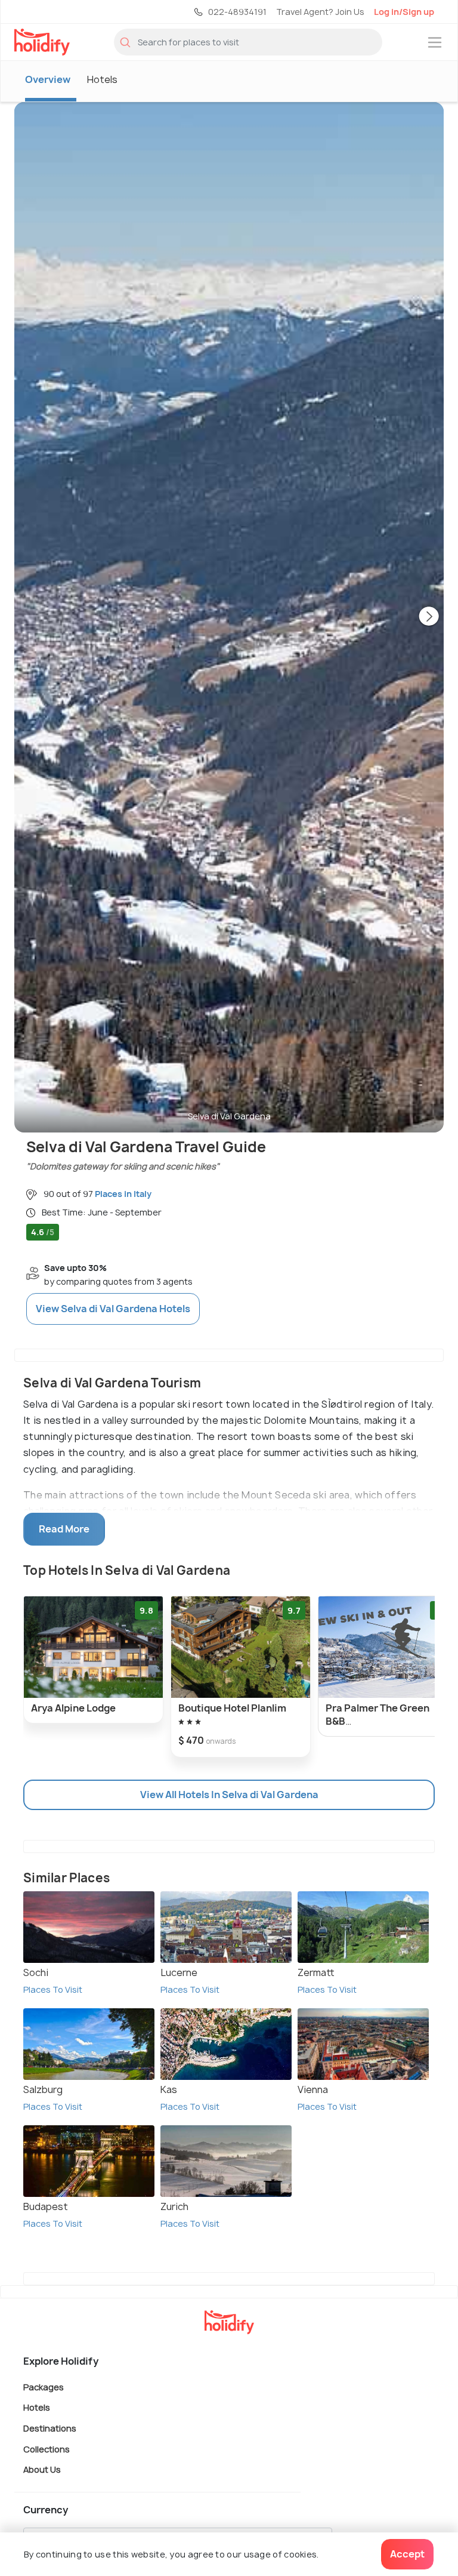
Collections (47, 2449)
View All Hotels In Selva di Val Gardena (229, 1795)
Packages (44, 2386)
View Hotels (113, 1309)
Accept (407, 2554)
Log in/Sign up (404, 12)
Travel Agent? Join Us (320, 12)
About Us (42, 2469)
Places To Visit (53, 1989)
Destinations (50, 2428)
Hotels (102, 79)
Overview (48, 79)
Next (429, 617)
